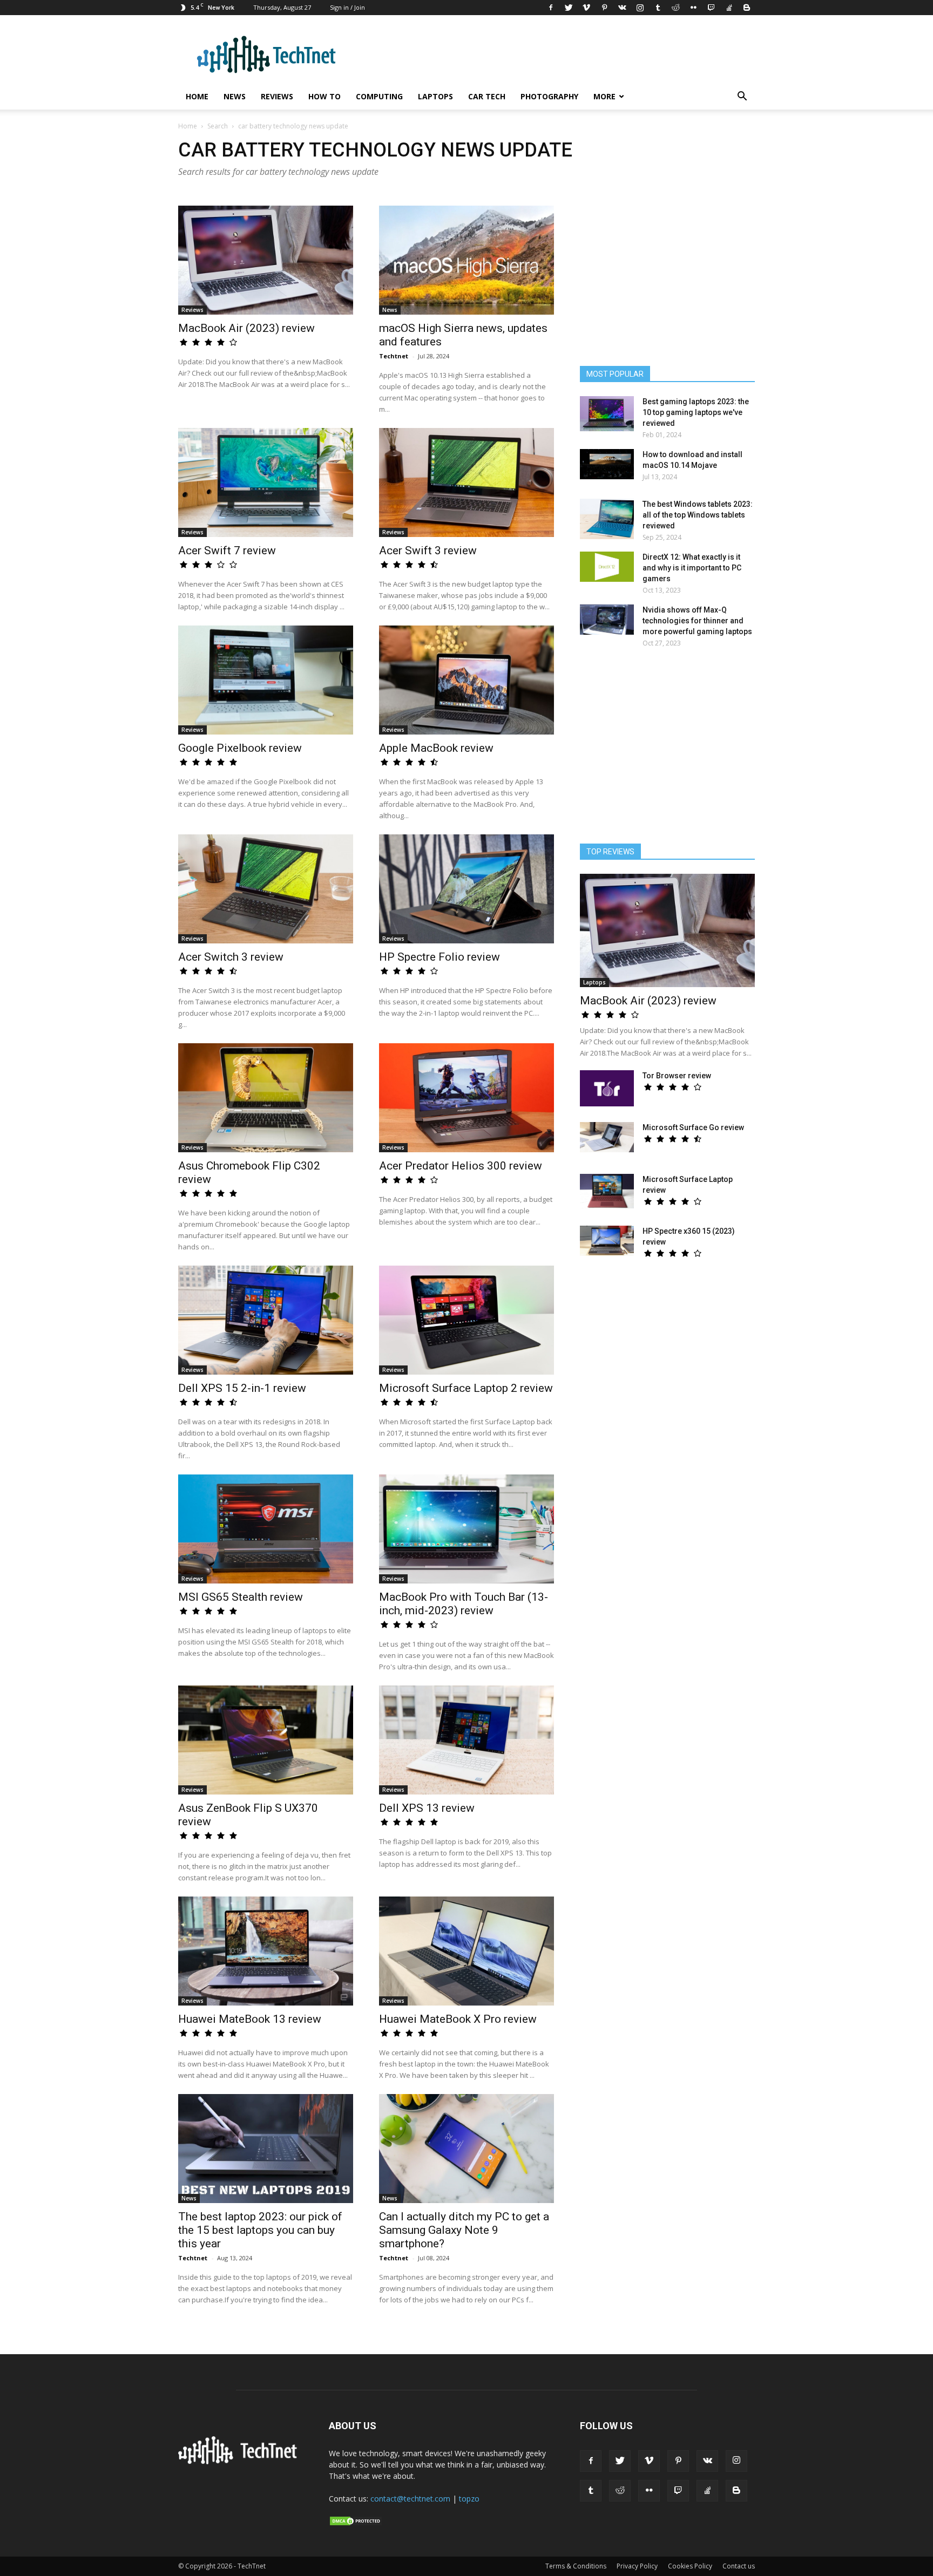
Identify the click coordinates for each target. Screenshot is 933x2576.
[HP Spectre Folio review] (466, 889)
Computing (379, 96)
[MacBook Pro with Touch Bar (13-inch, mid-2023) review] (466, 1529)
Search (218, 126)
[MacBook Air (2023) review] (266, 260)
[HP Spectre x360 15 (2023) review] (607, 1241)
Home (197, 96)
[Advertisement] (667, 751)
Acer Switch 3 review (231, 957)
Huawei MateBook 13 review (250, 2019)
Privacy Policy (637, 2566)
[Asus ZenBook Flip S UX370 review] (266, 1740)
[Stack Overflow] (729, 8)
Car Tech (487, 96)
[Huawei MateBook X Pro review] (466, 1951)
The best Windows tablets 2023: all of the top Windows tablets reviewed (698, 515)
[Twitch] (711, 8)
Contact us (739, 2566)
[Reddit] (675, 8)
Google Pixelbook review (240, 748)
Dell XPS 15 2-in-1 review (242, 1388)
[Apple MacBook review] (466, 680)
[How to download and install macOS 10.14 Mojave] (607, 464)
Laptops (435, 96)
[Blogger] (747, 8)
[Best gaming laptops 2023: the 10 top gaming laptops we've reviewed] (607, 414)
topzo (469, 2499)
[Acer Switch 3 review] (266, 889)
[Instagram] (640, 8)
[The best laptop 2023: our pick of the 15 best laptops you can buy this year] (266, 2149)
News (235, 96)
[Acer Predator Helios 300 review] (466, 1098)
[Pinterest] (604, 8)
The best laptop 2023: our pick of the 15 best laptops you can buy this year (260, 2230)
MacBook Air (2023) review (246, 328)
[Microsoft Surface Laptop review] (607, 1191)
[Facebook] (551, 8)
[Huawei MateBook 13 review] (266, 1951)
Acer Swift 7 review (227, 550)
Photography (549, 96)
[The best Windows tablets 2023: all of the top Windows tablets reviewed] (607, 519)
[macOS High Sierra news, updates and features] (466, 260)
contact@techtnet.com (410, 2499)
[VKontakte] (622, 8)
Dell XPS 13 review (427, 1808)
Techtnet (394, 356)
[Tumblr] (658, 8)
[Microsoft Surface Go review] (607, 1137)
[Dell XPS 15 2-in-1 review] (266, 1320)
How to (324, 96)
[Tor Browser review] (607, 1088)
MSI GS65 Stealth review (241, 1597)
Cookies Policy (690, 2566)
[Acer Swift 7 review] (266, 482)
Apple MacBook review (436, 748)
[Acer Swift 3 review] (466, 482)
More (604, 96)
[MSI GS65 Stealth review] (266, 1529)
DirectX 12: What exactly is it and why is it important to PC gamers (692, 568)
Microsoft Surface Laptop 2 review (466, 1388)
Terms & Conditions (576, 2566)
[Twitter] (569, 8)
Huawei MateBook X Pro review (458, 2019)
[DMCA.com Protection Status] (356, 2524)
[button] (742, 97)
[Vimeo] (586, 8)
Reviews (277, 96)
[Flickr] (693, 8)
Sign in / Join (347, 7)
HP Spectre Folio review (440, 957)
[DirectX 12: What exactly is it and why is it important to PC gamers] (607, 567)
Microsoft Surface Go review (693, 1127)
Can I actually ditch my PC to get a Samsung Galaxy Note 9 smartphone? (464, 2230)
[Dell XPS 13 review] (466, 1740)
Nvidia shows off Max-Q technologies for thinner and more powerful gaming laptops (697, 621)
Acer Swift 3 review (428, 550)
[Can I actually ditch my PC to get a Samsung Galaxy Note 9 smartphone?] (466, 2149)
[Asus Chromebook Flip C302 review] (266, 1098)
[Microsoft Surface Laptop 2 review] (466, 1320)
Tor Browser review (677, 1076)
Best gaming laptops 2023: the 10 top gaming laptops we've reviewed (696, 412)
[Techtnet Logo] (241, 2462)
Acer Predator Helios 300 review (461, 1166)
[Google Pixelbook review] (266, 680)
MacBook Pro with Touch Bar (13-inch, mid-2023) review (464, 1604)
